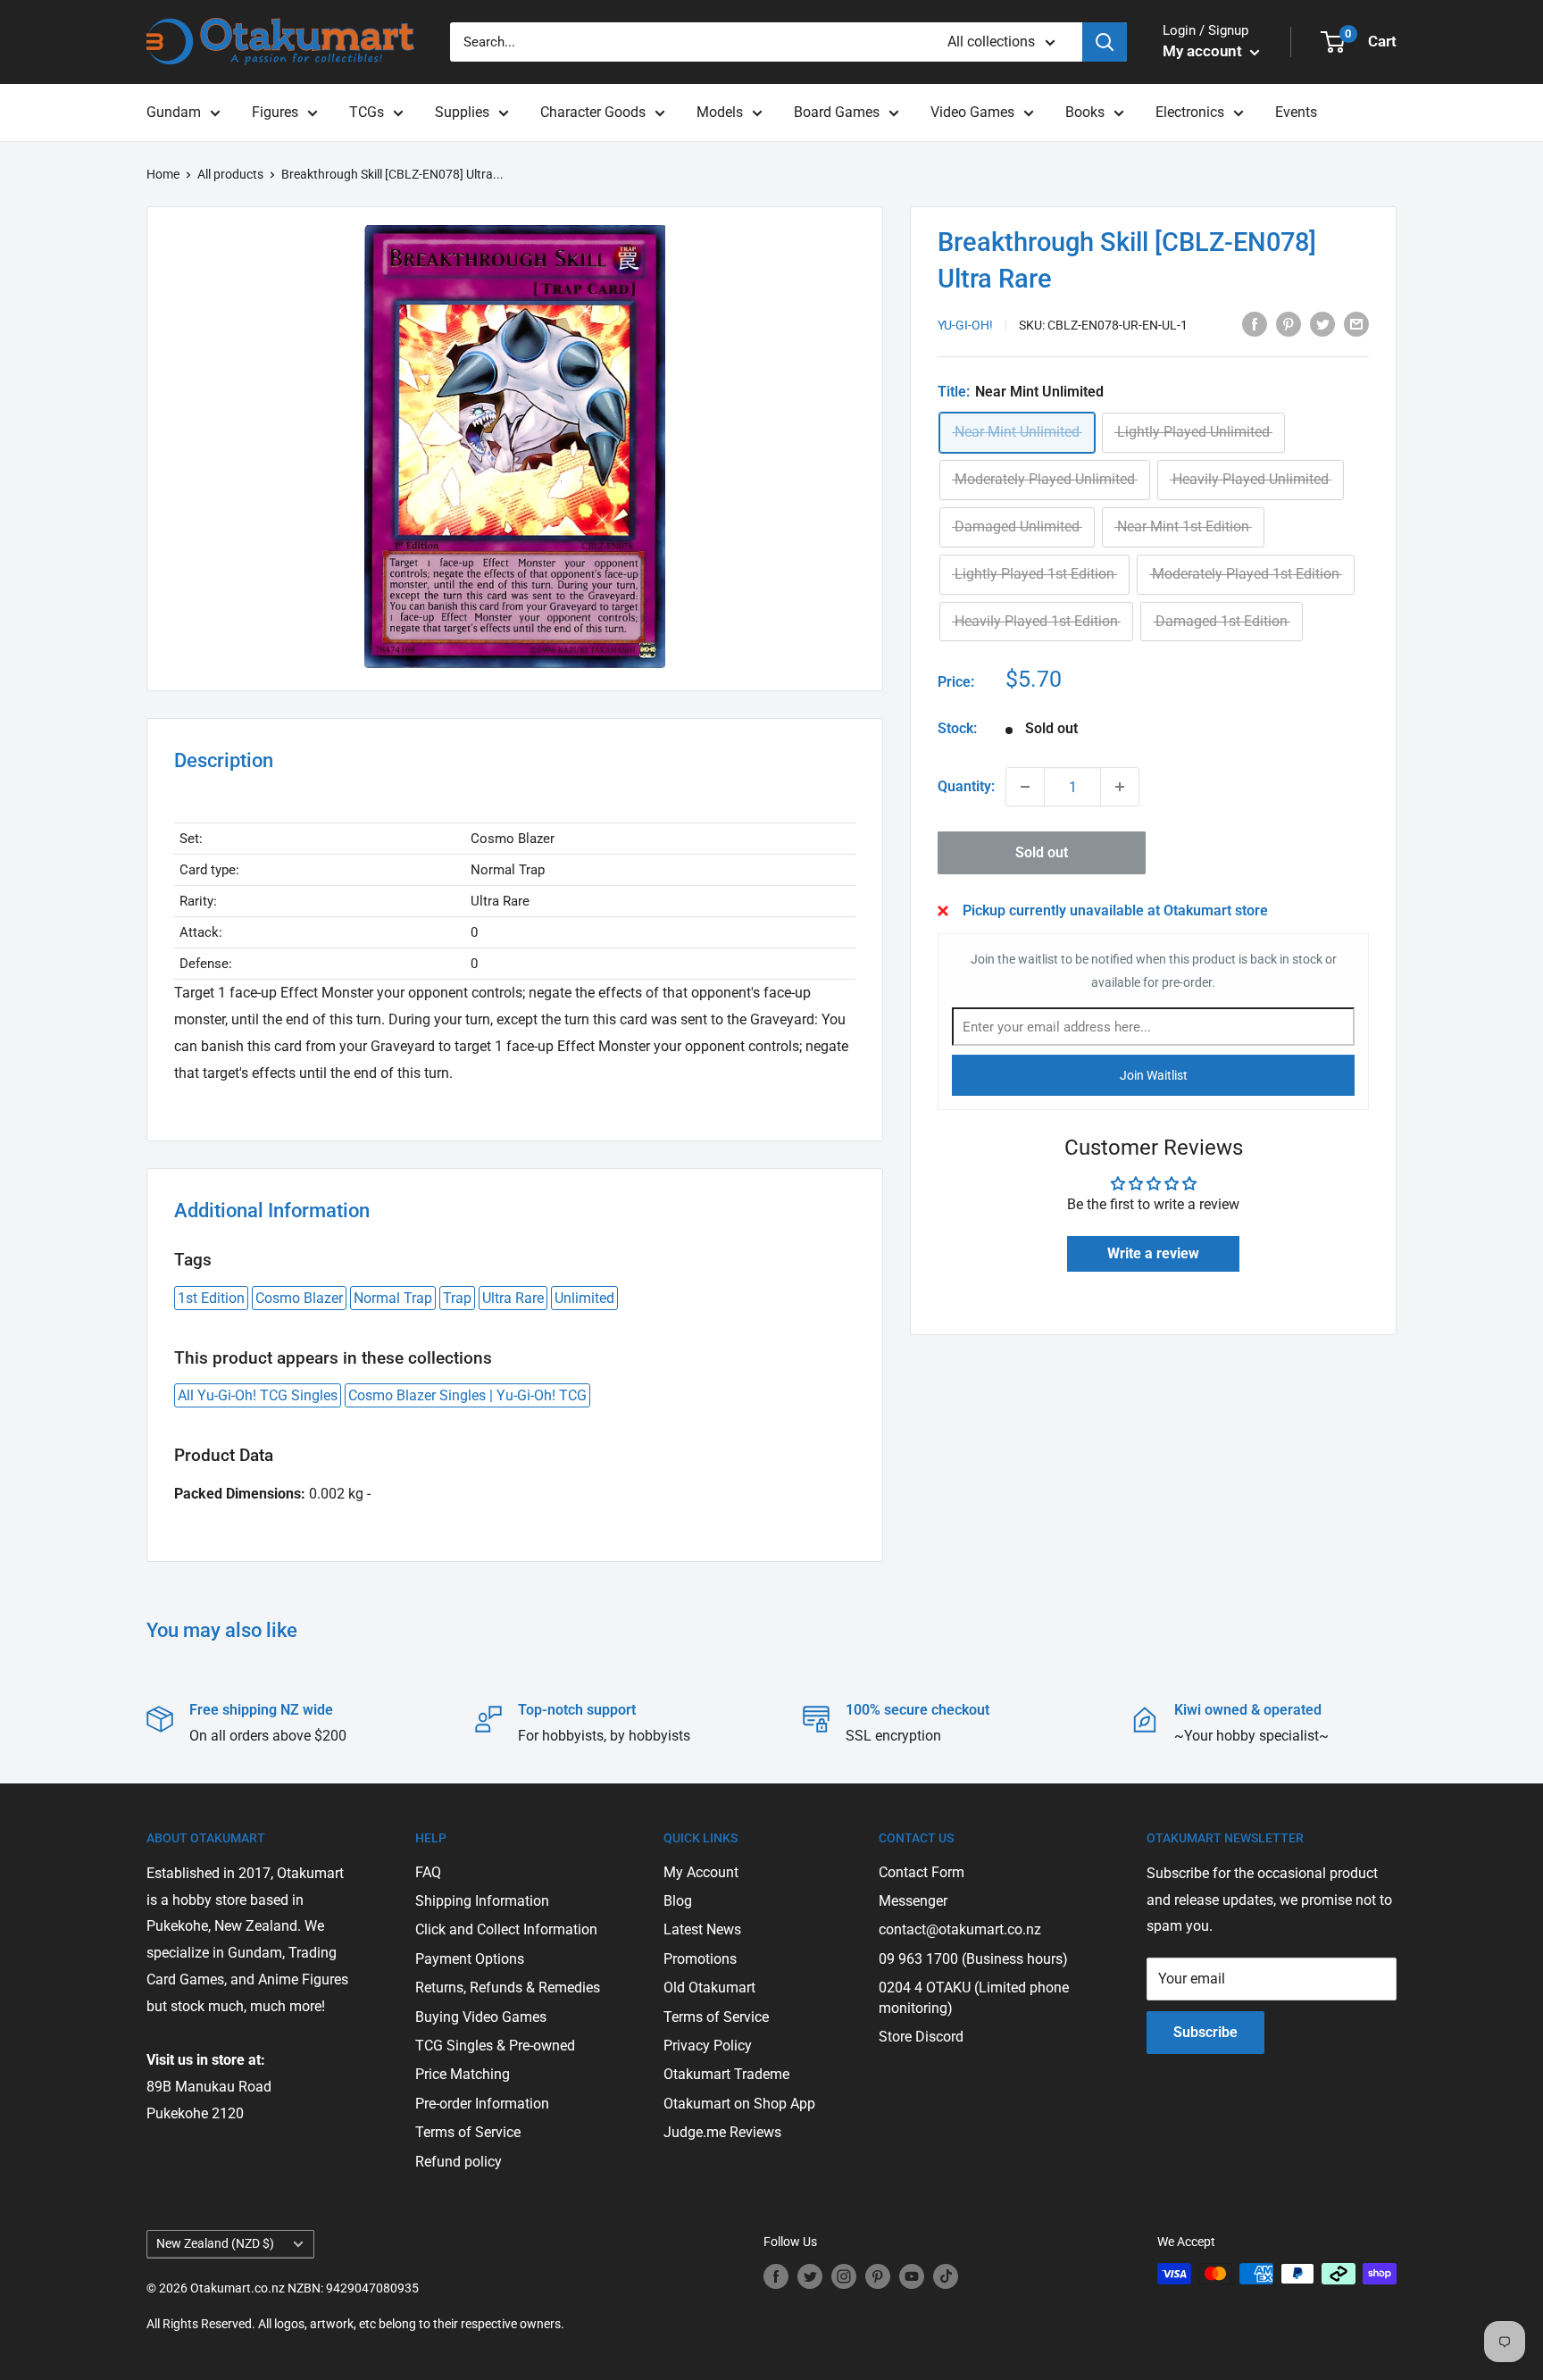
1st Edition (211, 1298)
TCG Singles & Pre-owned (495, 2046)
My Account (701, 1872)
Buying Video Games (481, 2017)
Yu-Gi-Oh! (965, 325)
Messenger (913, 1901)
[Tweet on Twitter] (1322, 323)
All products (230, 174)
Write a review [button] (1153, 1253)
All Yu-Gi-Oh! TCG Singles (258, 1395)
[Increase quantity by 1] (1120, 787)
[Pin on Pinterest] (1289, 323)
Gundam (174, 112)
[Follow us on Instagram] (844, 2276)
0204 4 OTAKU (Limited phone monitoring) (974, 1997)
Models (720, 112)
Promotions (700, 1959)
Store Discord (921, 2037)
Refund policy (459, 2162)
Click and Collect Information (506, 1929)
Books (1085, 112)
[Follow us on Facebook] (776, 2276)
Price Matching (463, 2074)
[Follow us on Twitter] (810, 2276)
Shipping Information (482, 1901)
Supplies (462, 112)
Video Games (972, 112)
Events (1296, 112)
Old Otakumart (709, 1988)
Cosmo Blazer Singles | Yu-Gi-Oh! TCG (467, 1395)
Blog (678, 1901)
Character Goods (593, 112)
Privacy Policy (708, 2046)
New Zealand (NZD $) (215, 2243)
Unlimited (584, 1298)
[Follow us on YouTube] (912, 2276)
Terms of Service (468, 2132)
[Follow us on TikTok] (946, 2276)
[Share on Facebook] (1255, 323)
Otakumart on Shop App (739, 2104)
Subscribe (1205, 2032)
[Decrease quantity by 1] (1025, 787)
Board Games (837, 112)
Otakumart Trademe (726, 2074)
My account (1204, 51)
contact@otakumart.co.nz (960, 1929)
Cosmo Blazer (299, 1298)
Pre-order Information (482, 2104)
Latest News (702, 1929)
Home (163, 174)
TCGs (367, 112)
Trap (457, 1298)
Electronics (1190, 112)
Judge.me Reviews (722, 2132)
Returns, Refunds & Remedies (508, 1988)
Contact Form (922, 1872)
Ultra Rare (513, 1298)
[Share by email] (1356, 323)
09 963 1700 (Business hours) (973, 1959)
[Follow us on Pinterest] (878, 2276)
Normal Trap (393, 1298)
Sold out (1042, 852)
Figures (275, 112)
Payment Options (470, 1959)
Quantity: (966, 786)
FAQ (428, 1872)
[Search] (1105, 42)
